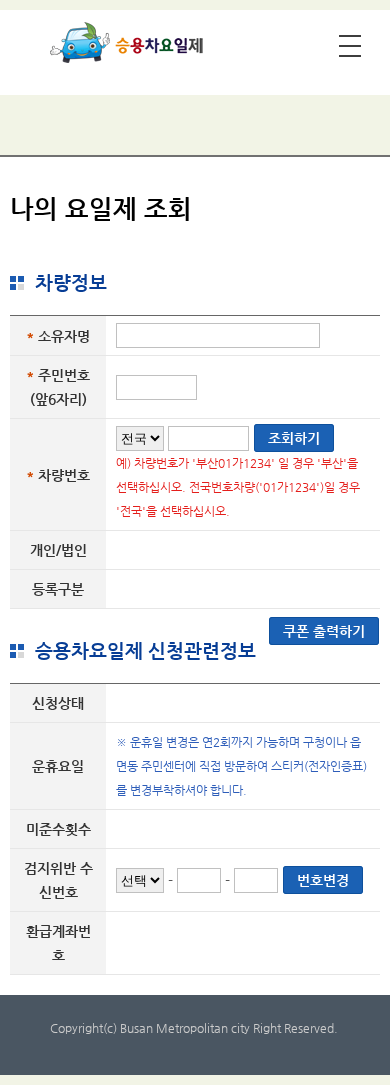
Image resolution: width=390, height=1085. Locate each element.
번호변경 (323, 880)
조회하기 (294, 438)
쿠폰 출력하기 (324, 631)
